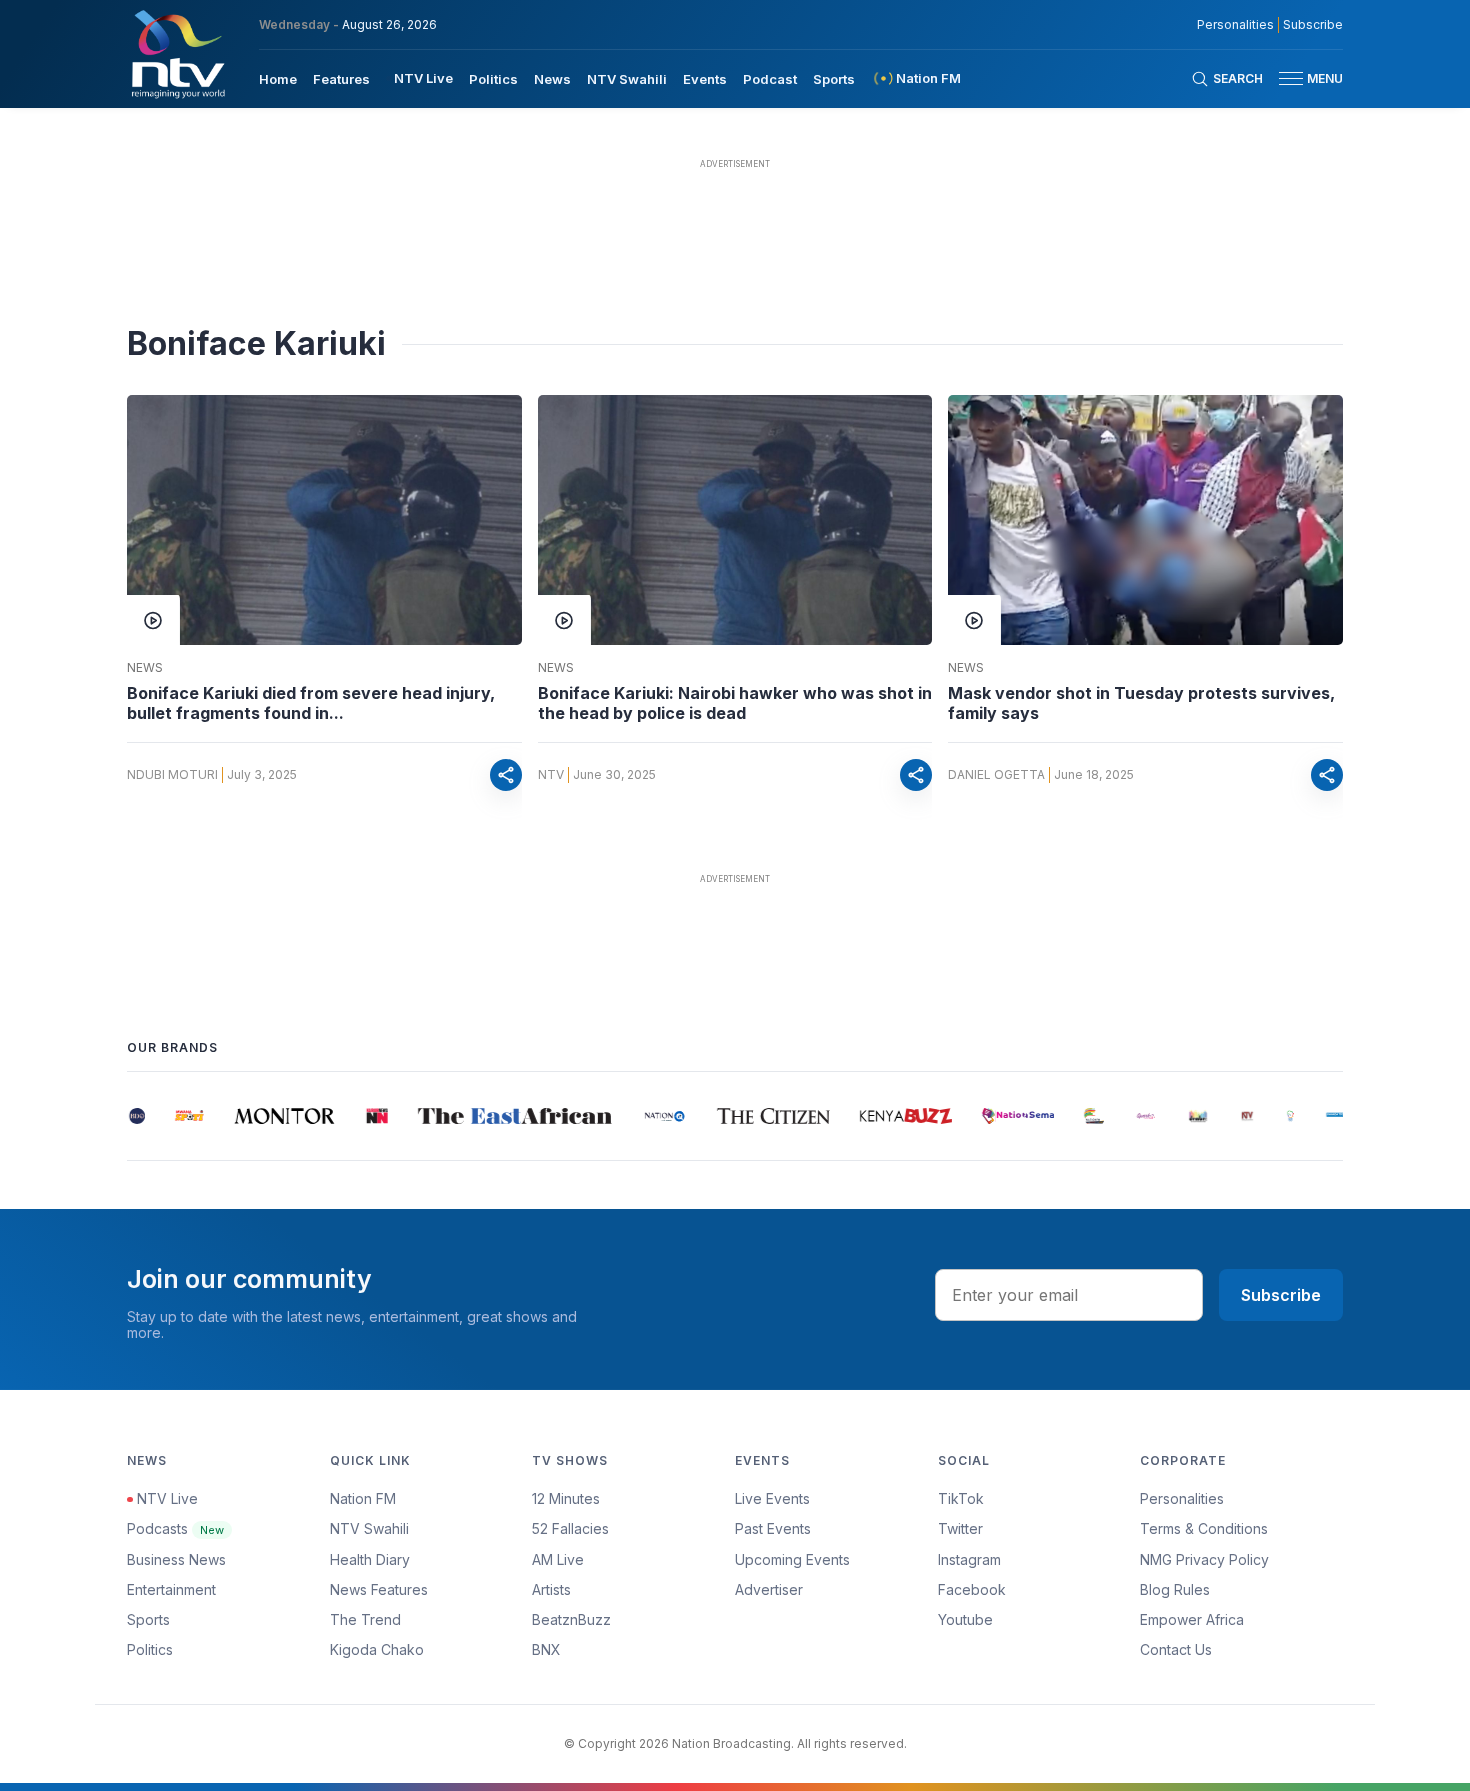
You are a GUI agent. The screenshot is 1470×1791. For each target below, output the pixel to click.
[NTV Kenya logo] (177, 54)
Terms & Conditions (1204, 1528)
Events (705, 79)
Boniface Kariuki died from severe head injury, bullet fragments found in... (311, 703)
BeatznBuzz (571, 1619)
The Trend (365, 1619)
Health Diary (370, 1559)
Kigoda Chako (377, 1649)
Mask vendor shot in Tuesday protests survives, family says (1141, 703)
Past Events (773, 1528)
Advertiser (769, 1589)
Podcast (770, 79)
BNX (546, 1649)
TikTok (961, 1498)
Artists (551, 1589)
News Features (379, 1589)
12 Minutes (566, 1498)
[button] (1303, 78)
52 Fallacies (570, 1528)
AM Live (558, 1559)
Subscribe (1313, 25)
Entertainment (171, 1589)
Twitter (960, 1528)
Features (341, 79)
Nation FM (363, 1498)
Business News (176, 1559)
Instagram (969, 1559)
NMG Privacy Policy (1204, 1559)
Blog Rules (1175, 1589)
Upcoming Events (792, 1559)
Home (278, 79)
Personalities (1235, 25)
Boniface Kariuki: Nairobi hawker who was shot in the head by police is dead (735, 703)
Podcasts (175, 1528)
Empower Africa (1192, 1619)
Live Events (772, 1498)
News (552, 79)
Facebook (972, 1589)
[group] (135, 1116)
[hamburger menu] (1291, 78)
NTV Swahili (627, 79)
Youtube (965, 1619)
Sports (834, 79)
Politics (493, 79)
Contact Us (1176, 1649)
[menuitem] (278, 78)
